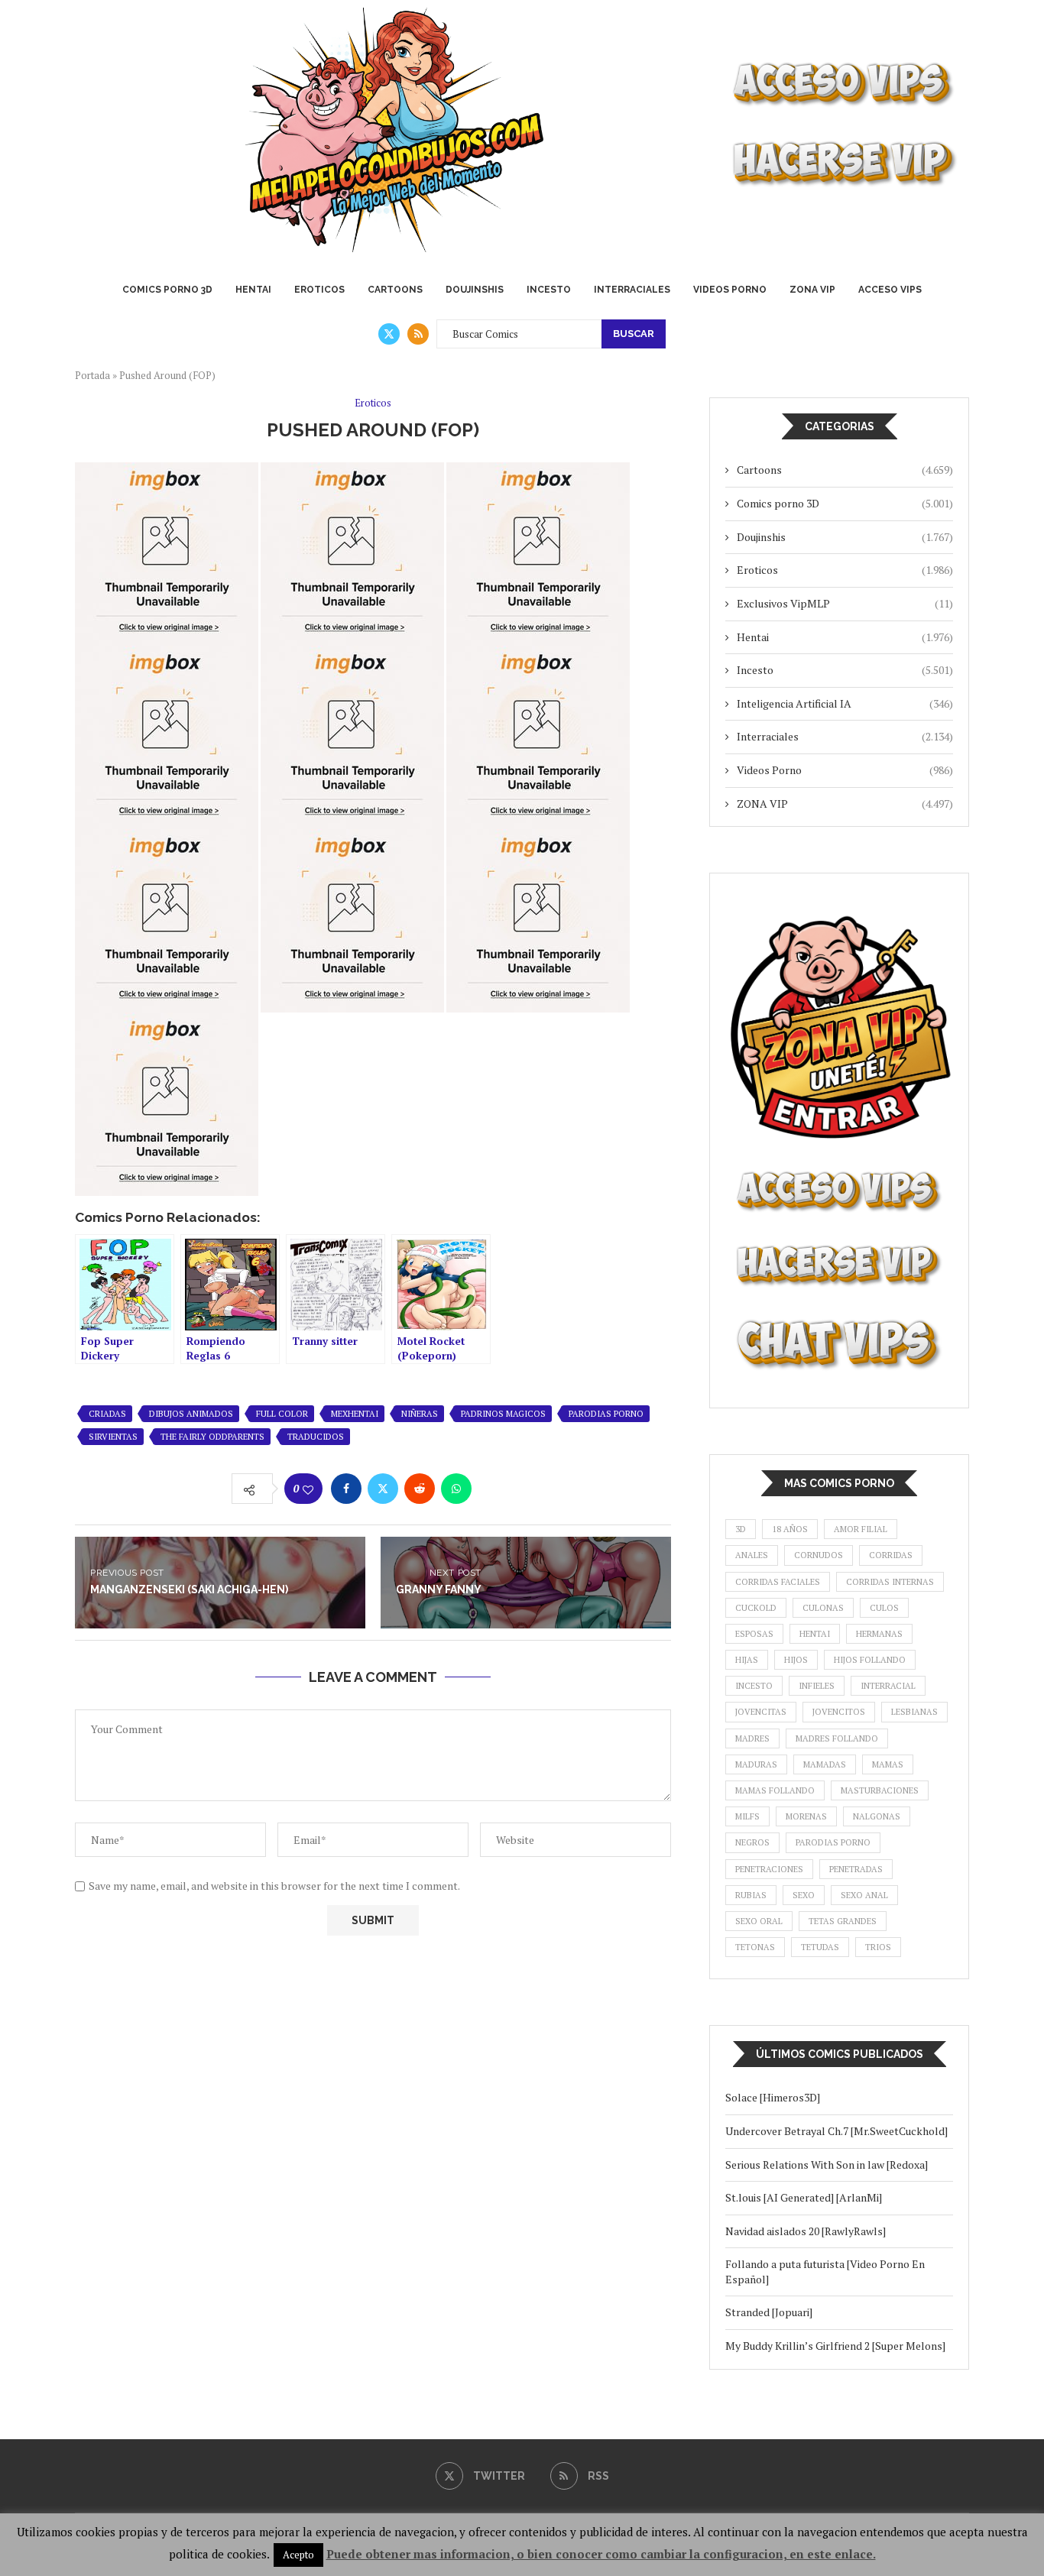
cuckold (756, 1608)
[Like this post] (308, 1489)
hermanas (879, 1634)
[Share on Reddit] (420, 1489)
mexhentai (355, 1414)
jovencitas (761, 1712)
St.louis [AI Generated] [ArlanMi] (804, 2197)
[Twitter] (389, 334)
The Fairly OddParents (212, 1437)
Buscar (634, 334)
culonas (823, 1608)
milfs (747, 1816)
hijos (796, 1660)
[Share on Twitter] (383, 1489)
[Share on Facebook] (346, 1489)
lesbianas (914, 1712)
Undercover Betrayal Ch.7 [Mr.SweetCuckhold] (836, 2131)
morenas (806, 1816)
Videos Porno (730, 290)
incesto (754, 1686)
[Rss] (418, 334)
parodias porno (606, 1414)
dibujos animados (191, 1414)
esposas (754, 1634)
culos (884, 1608)
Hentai (253, 290)
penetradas (856, 1869)
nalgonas (877, 1816)
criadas (107, 1414)
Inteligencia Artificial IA (845, 703)
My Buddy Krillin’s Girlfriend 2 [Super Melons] (835, 2346)
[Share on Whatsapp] (456, 1489)
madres (752, 1738)
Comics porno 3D (167, 290)
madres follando (837, 1738)
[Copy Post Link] (493, 1489)
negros (752, 1842)
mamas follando (775, 1790)
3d (741, 1529)
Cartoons (395, 290)
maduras (756, 1764)
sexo (804, 1895)
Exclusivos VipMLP (845, 603)
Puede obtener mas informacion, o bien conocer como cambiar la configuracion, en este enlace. (601, 2554)
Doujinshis (475, 290)
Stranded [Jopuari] (769, 2312)
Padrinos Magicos (503, 1414)
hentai (815, 1634)
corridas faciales (778, 1582)
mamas (888, 1764)
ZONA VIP (812, 290)
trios (878, 1947)
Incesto (549, 290)
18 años (790, 1529)
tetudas (820, 1947)
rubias (751, 1895)
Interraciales (632, 290)
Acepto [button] (298, 2555)
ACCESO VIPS (890, 290)
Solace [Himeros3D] (773, 2097)
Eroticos (319, 290)
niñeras (420, 1414)
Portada (92, 375)
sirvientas (113, 1437)
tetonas (755, 1947)
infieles (817, 1686)
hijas (747, 1660)
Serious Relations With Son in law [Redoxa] (827, 2164)
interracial (888, 1686)
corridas (891, 1555)
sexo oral (759, 1921)
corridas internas (890, 1582)
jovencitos (839, 1712)
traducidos (316, 1437)
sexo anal (864, 1895)
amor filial (861, 1529)
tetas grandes (843, 1921)
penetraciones (769, 1869)
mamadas (825, 1764)
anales (752, 1555)
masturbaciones (880, 1790)
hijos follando (870, 1660)
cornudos (819, 1555)
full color (282, 1414)
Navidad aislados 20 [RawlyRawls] (806, 2231)
